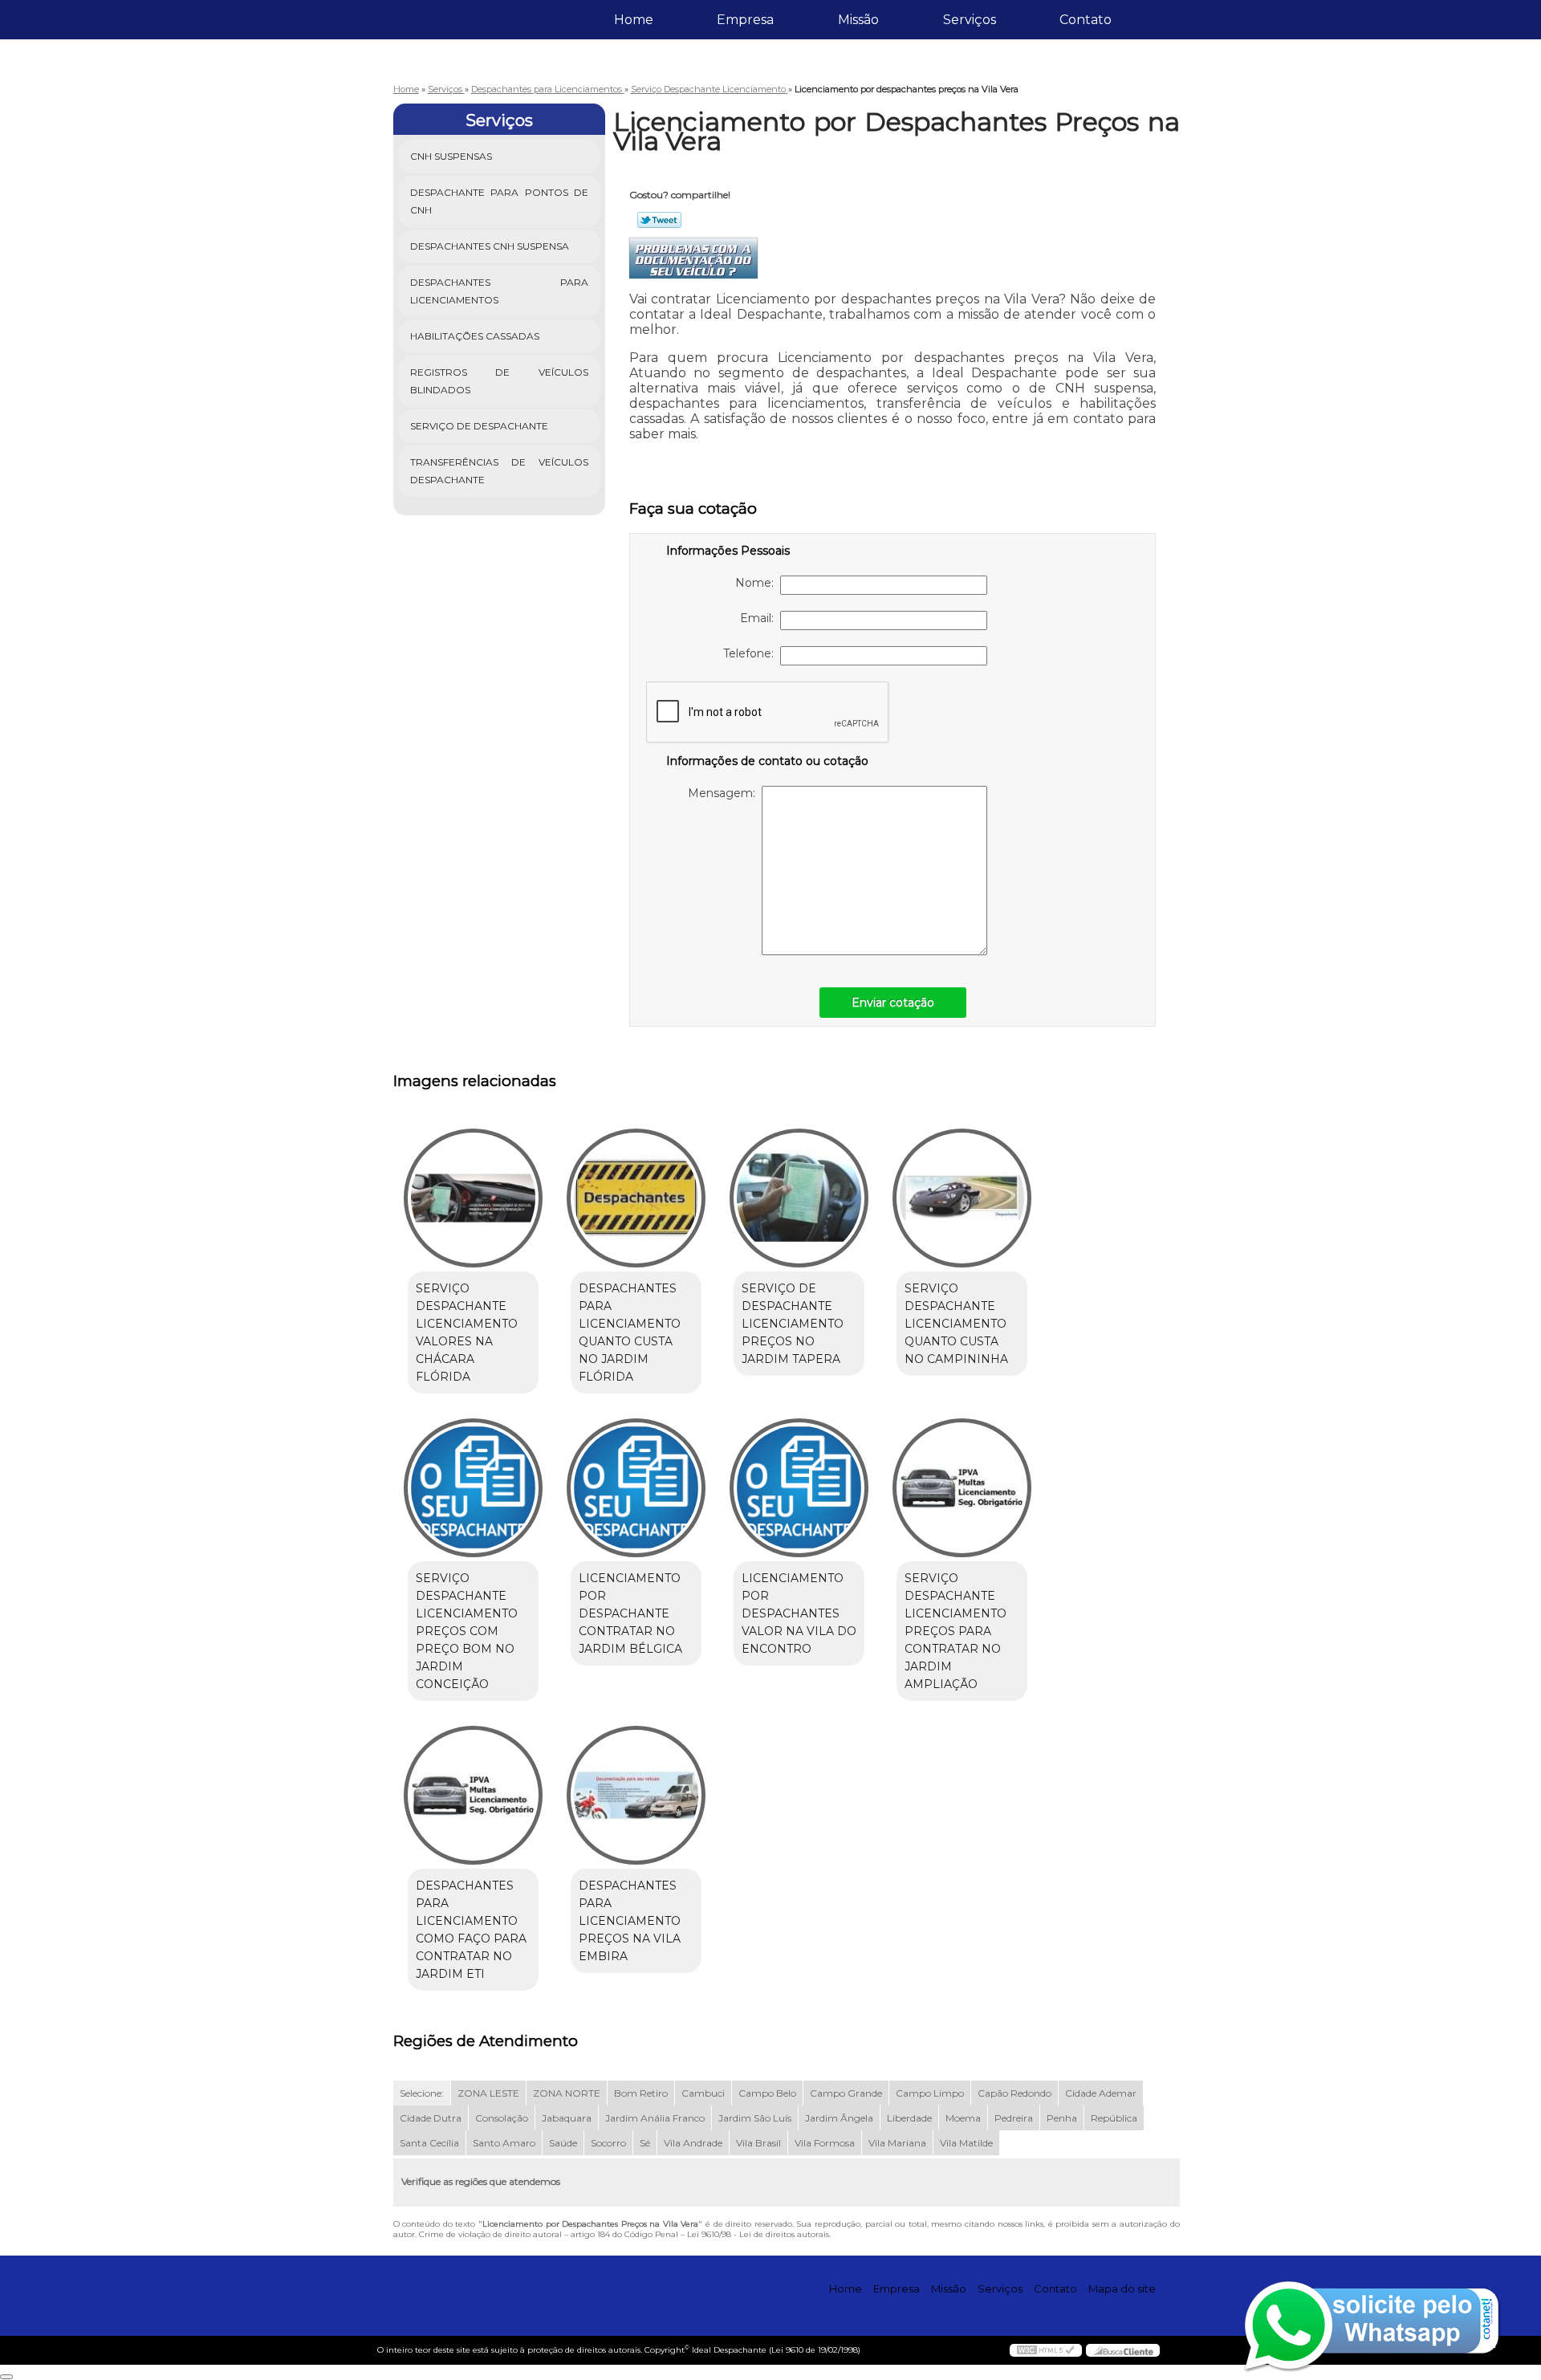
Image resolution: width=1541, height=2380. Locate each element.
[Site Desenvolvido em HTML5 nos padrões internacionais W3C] (1046, 2350)
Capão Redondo (1014, 2093)
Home (634, 20)
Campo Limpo (930, 2093)
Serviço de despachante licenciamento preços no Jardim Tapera (793, 1324)
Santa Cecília (429, 2143)
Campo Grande (846, 2093)
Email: (760, 618)
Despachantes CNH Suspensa (490, 246)
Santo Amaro (504, 2143)
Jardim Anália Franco (655, 2118)
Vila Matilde (966, 2143)
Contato (1086, 20)
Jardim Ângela (839, 2118)
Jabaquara (567, 2118)
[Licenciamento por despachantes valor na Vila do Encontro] (799, 1488)
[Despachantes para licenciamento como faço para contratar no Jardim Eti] (473, 1795)
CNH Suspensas (451, 156)
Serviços (970, 20)
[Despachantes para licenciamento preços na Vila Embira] (636, 1795)
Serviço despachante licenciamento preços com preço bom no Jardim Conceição (467, 1631)
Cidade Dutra (431, 2118)
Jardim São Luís (755, 2118)
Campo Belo (767, 2093)
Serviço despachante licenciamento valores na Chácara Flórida (467, 1332)
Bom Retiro (641, 2093)
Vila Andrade (693, 2143)
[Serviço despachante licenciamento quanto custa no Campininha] (962, 1198)
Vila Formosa (825, 2143)
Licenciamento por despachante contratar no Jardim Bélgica (630, 1613)
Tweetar (659, 220)
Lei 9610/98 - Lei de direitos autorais (758, 2234)
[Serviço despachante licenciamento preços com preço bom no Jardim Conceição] (473, 1488)
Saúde (563, 2143)
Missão (858, 20)
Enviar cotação (893, 1003)
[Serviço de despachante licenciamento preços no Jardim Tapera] (799, 1198)
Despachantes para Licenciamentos (500, 291)
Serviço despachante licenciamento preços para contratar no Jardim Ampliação (956, 1631)
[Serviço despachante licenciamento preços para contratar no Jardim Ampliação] (962, 1488)
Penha (1062, 2118)
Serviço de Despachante (479, 426)
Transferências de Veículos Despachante (500, 471)
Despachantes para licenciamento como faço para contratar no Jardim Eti (471, 1930)
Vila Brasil (758, 2143)
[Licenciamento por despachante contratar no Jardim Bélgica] (636, 1488)
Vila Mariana (897, 2143)
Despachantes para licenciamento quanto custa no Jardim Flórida (630, 1332)
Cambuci (703, 2093)
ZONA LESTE (488, 2093)
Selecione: (422, 2093)
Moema (963, 2118)
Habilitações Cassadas (475, 336)
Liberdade (909, 2118)
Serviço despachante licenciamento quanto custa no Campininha (956, 1324)
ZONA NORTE (567, 2093)
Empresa (745, 20)
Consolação (502, 2118)
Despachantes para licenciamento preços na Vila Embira (630, 1921)
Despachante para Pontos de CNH (500, 201)
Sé (645, 2143)
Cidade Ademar (1101, 2093)
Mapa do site (1122, 2288)
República (1114, 2118)
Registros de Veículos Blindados (500, 381)
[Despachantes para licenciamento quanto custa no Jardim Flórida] (636, 1198)
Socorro (608, 2143)
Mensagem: (725, 793)
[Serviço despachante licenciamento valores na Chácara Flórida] (473, 1198)
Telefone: (752, 653)
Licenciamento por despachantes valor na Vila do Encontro (799, 1613)
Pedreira (1014, 2118)
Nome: (758, 583)
